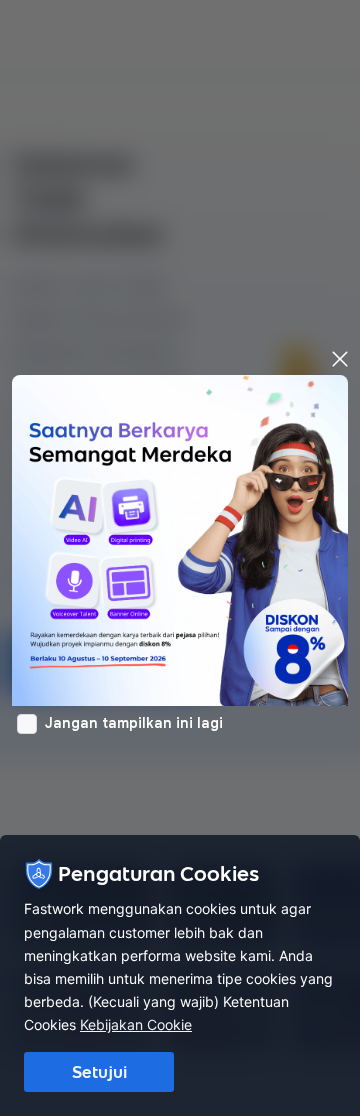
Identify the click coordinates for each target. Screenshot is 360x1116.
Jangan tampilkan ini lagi (134, 723)
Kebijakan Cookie (136, 1024)
